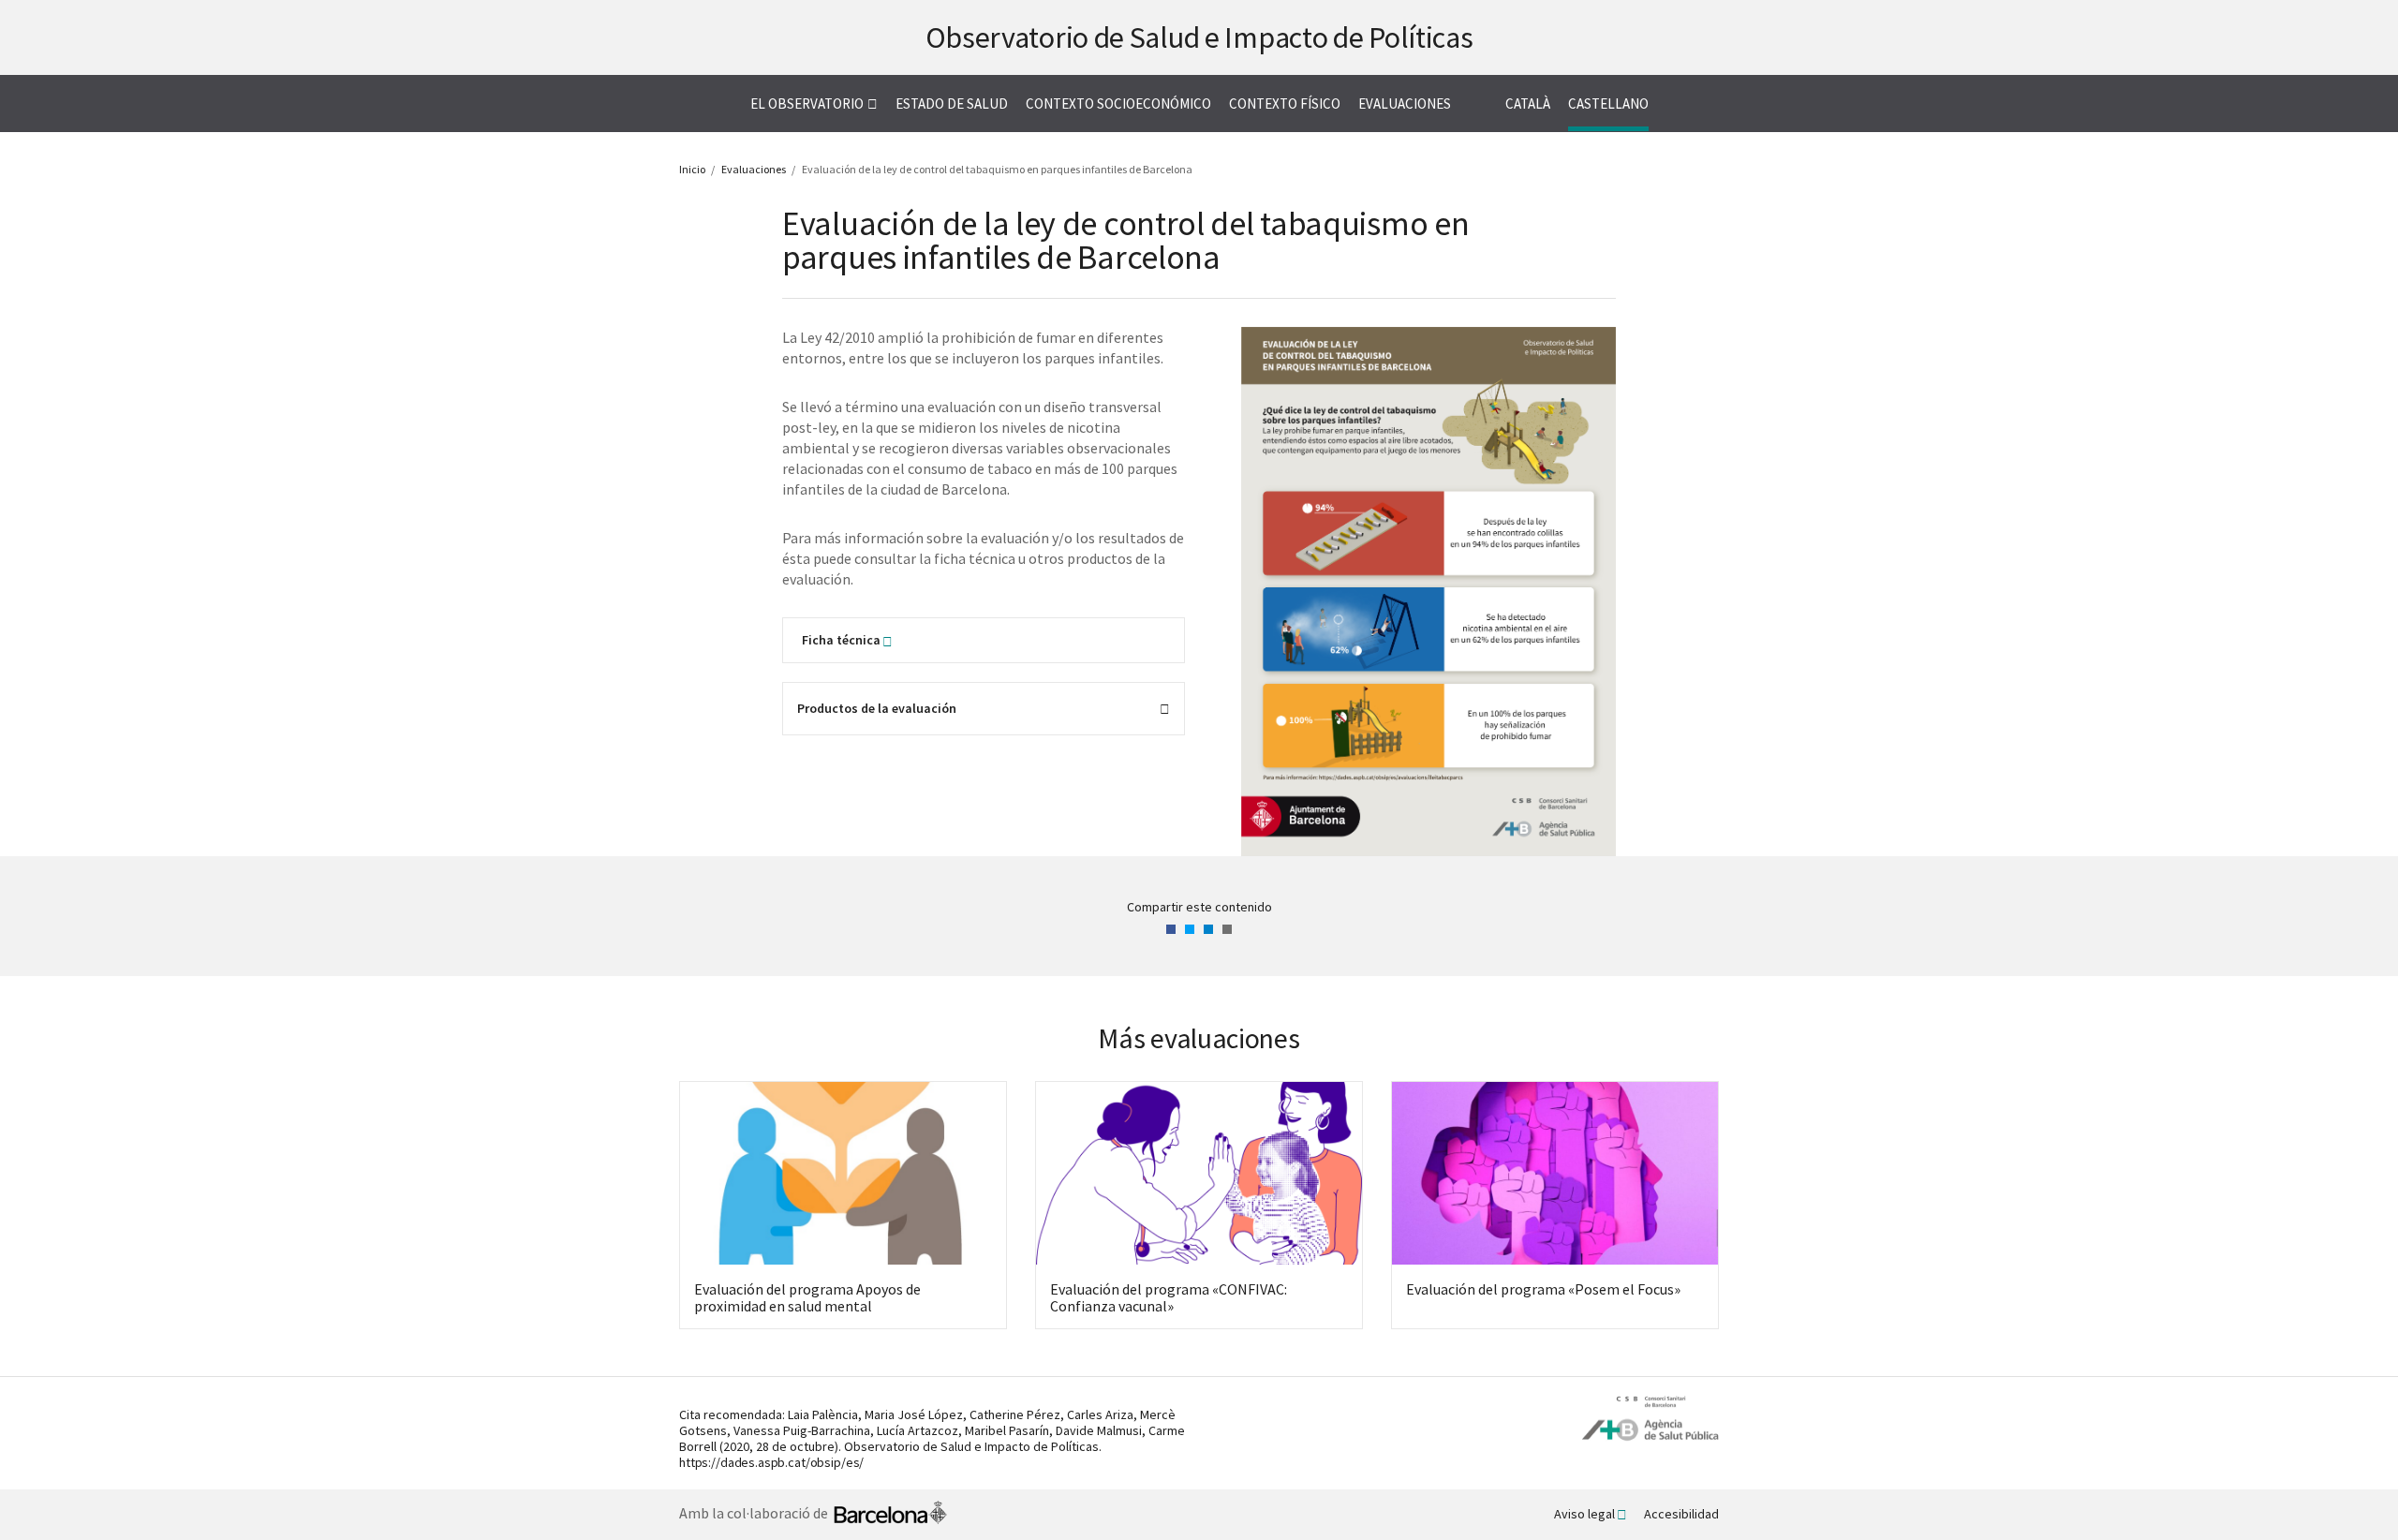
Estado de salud (952, 104)
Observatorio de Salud (1199, 37)
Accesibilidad (1681, 1514)
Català (1528, 104)
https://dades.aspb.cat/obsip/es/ (771, 1462)
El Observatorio (807, 104)
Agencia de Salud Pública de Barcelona (1650, 1419)
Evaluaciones (1405, 104)
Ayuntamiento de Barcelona (890, 1515)
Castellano (1608, 104)
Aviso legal (1584, 1514)
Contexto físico (1285, 104)
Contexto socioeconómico (1118, 104)
